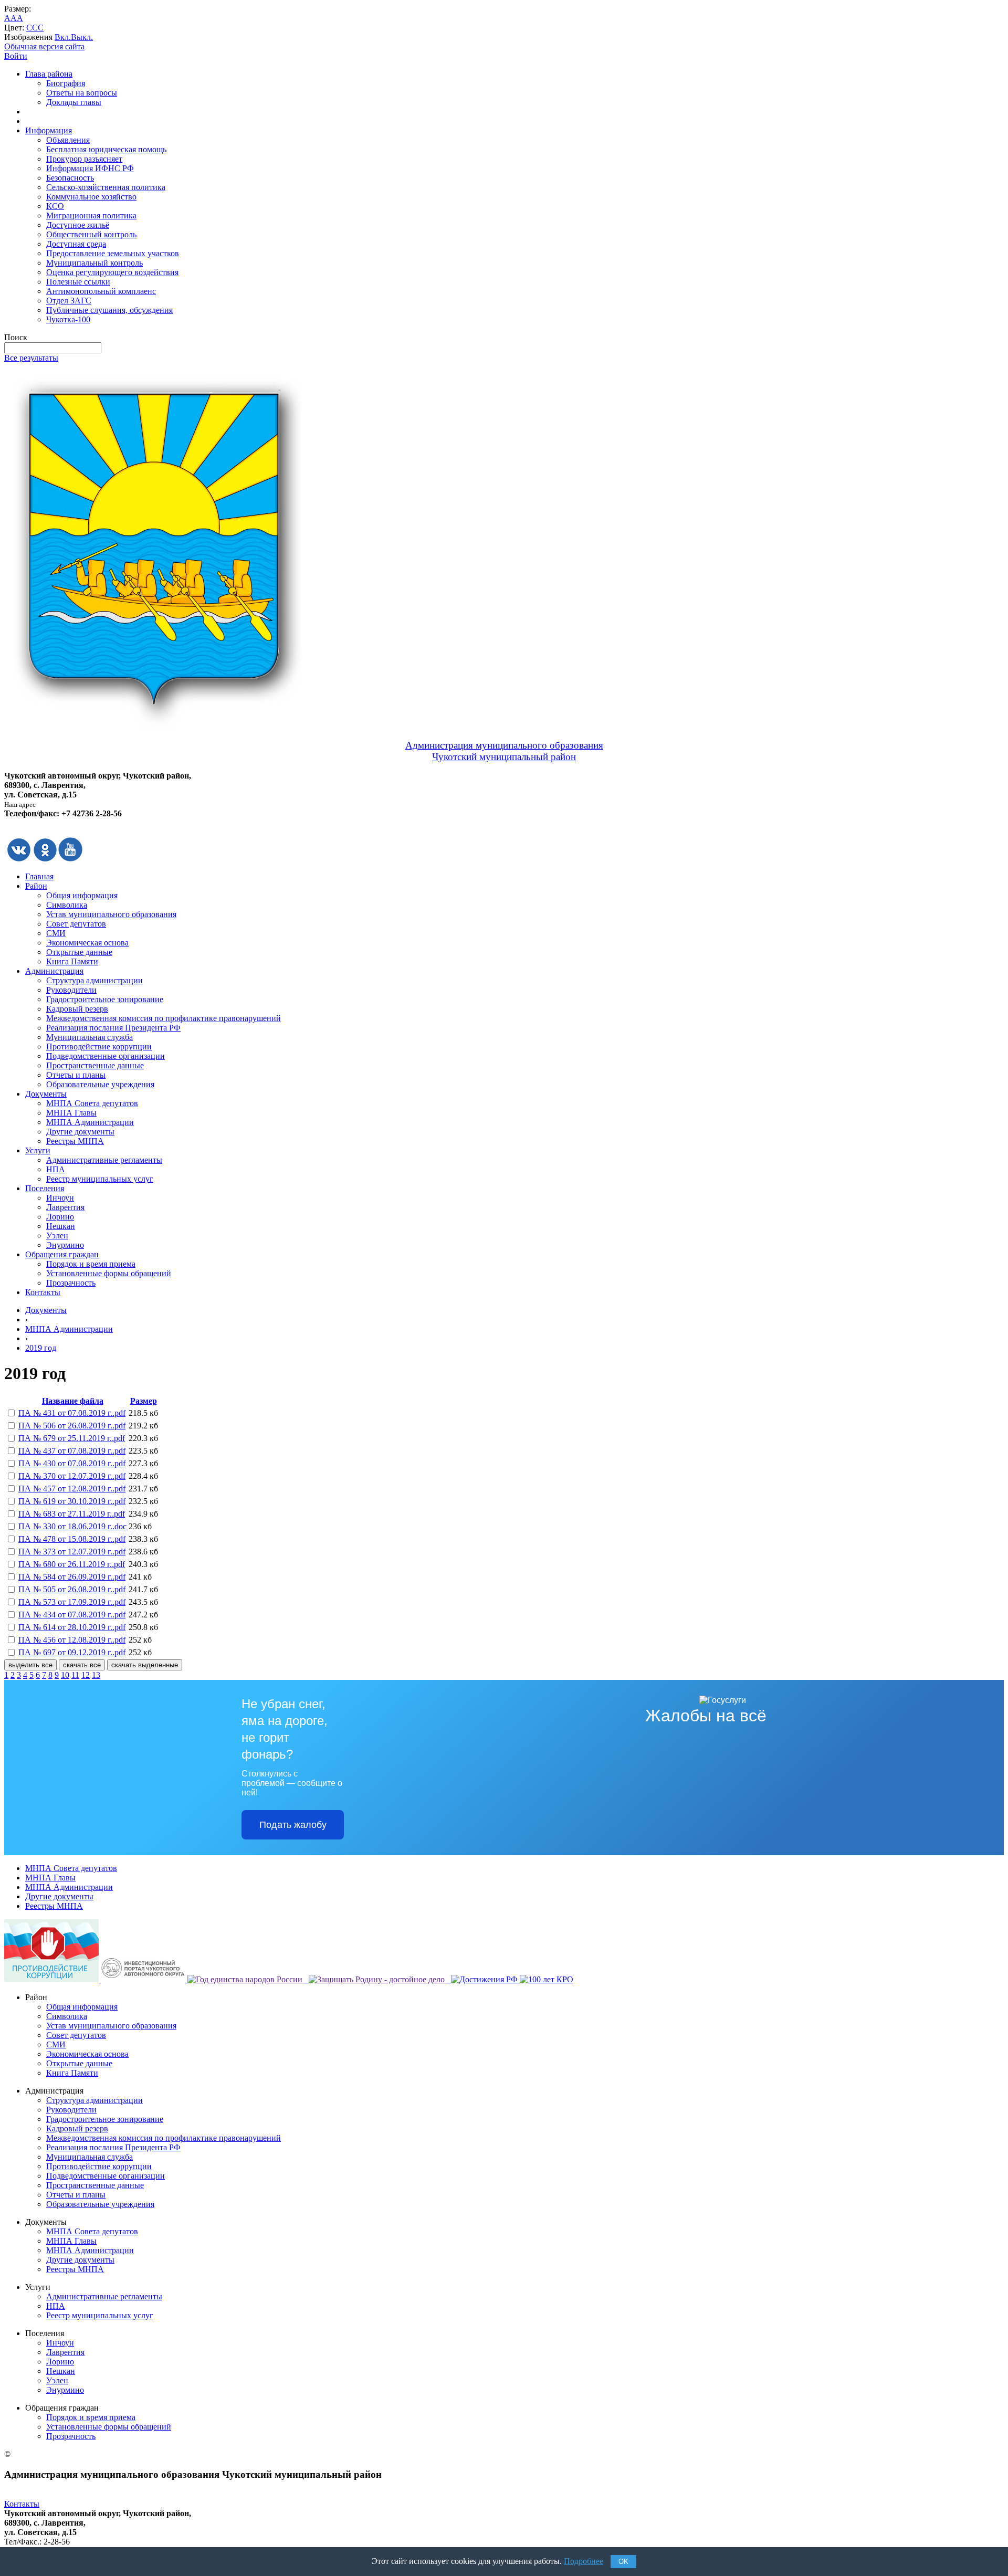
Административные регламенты (104, 1160)
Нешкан (61, 1226)
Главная (39, 876)
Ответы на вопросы (82, 93)
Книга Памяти (72, 961)
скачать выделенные (145, 1665)
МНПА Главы (71, 1113)
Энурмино (65, 1245)
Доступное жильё (78, 225)
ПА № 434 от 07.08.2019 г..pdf (72, 1615)
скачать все (82, 1665)
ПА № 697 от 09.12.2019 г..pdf (72, 1652)
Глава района (49, 74)
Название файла (73, 1401)
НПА (56, 1169)
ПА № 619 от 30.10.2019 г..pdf (72, 1501)
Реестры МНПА (75, 1141)
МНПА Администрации (90, 1122)
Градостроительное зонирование (105, 999)
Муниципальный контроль (94, 263)
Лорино (60, 1217)
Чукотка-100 (68, 319)
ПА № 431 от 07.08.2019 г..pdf (72, 1413)
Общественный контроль (91, 234)
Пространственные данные (95, 1065)
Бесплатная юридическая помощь (106, 149)
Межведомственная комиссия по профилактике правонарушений (164, 1018)
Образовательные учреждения (100, 1084)
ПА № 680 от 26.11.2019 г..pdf (72, 1564)
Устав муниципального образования (111, 914)
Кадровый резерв (77, 1009)
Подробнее (584, 2561)
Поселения (45, 1188)
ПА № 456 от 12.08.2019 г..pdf (72, 1640)
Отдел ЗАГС (69, 301)
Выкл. (82, 37)
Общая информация (82, 895)
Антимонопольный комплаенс (101, 291)
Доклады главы (74, 102)
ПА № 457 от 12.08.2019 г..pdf (72, 1489)
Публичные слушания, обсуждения (109, 310)
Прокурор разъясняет (84, 159)
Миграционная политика (91, 215)
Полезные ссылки (78, 282)
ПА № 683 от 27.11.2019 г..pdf (72, 1514)
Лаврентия (65, 1207)
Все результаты (31, 358)
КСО (55, 206)
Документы (46, 1094)
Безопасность (70, 178)
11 (75, 1675)
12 (86, 1675)
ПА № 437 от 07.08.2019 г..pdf (72, 1451)
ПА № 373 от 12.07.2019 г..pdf (72, 1552)
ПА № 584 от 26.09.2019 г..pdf (72, 1577)
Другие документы (80, 1132)
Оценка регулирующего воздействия (112, 272)
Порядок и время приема (91, 1264)
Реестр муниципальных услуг (100, 1179)
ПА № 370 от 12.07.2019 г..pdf (72, 1476)
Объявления (68, 140)
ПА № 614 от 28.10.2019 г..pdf (72, 1627)
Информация (49, 130)
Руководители (71, 990)
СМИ (56, 933)
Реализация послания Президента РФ (113, 1028)
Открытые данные (79, 952)
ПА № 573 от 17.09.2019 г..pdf (72, 1602)
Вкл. (63, 37)
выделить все (30, 1665)
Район (36, 886)
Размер (144, 1401)
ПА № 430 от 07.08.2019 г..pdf (72, 1463)
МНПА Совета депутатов (92, 1103)
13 (96, 1675)
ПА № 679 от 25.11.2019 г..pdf (72, 1438)
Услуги (38, 1150)
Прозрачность (71, 1283)
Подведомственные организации (106, 1056)
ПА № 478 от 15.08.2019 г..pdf (72, 1539)
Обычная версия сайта (44, 46)
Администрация (54, 971)
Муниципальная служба (90, 1037)
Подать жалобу (293, 1825)
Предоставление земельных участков (113, 253)
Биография (66, 83)
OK (623, 2562)
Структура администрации (94, 980)
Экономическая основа (87, 943)
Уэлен (57, 1236)
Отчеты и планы (76, 1075)
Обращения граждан (62, 1254)
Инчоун (60, 1198)
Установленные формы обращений (109, 1273)
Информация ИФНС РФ (90, 168)
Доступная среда (76, 244)
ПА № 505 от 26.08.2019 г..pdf (72, 1589)
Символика (67, 905)
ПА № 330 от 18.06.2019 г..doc (72, 1526)
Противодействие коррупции (99, 1047)
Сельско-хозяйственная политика (106, 187)
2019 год (41, 1348)
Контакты (43, 1292)
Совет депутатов (76, 924)
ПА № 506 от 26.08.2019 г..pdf (72, 1426)
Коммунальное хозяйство (91, 197)
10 (65, 1675)
